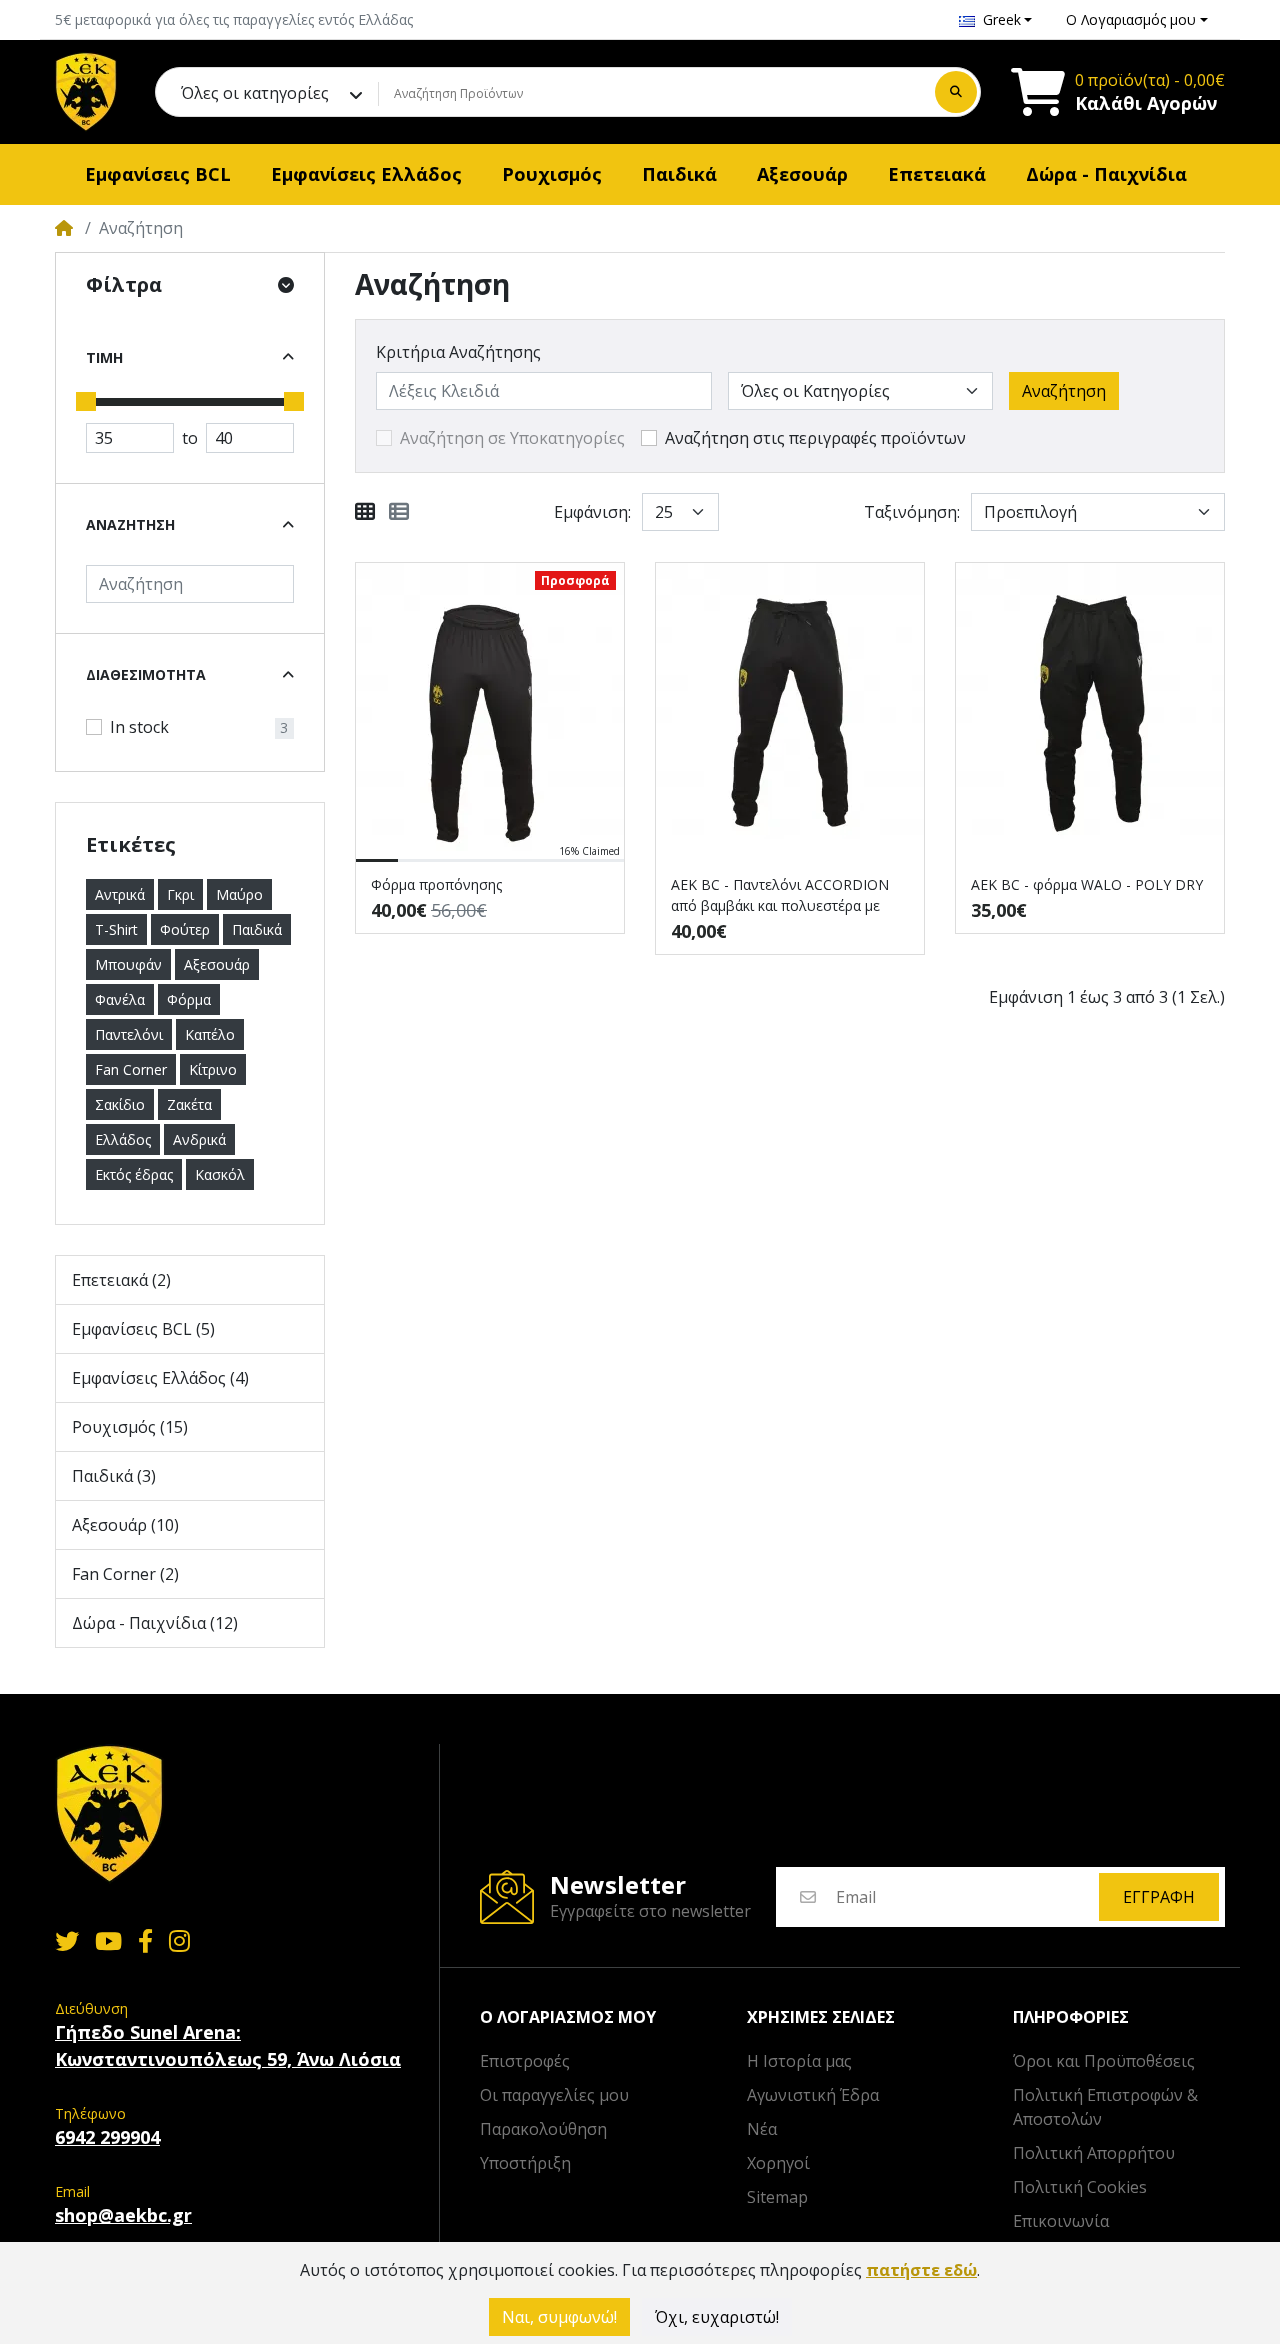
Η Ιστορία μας (799, 2061)
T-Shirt (116, 929)
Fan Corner (131, 1069)
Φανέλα (120, 999)
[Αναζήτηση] (956, 92)
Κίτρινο (213, 1069)
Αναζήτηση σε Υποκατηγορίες (512, 438)
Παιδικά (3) (114, 1476)
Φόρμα (189, 999)
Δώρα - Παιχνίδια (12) (155, 1623)
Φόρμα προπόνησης (436, 884)
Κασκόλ (220, 1174)
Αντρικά (120, 894)
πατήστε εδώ (921, 2270)
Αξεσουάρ (217, 964)
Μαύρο (239, 894)
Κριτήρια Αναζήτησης (458, 352)
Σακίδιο (120, 1104)
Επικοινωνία (1061, 2221)
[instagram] (183, 1941)
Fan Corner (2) (125, 1574)
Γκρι (180, 894)
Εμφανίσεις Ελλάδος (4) (160, 1378)
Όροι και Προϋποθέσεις (1104, 2061)
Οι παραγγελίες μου (554, 2095)
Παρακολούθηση (543, 2129)
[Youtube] (108, 1941)
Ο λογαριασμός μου (568, 2017)
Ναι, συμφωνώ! (559, 2317)
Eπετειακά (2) (121, 1280)
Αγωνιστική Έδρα (813, 2095)
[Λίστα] (399, 512)
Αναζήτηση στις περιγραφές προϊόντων (815, 438)
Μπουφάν (128, 964)
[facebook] (145, 1941)
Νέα (762, 2129)
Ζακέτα (189, 1104)
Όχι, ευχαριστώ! (717, 2317)
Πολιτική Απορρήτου (1094, 2153)
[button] (996, 19)
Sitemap (777, 2197)
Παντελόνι (129, 1034)
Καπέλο (210, 1034)
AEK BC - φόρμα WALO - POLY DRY (1087, 884)
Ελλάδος (123, 1139)
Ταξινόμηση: (912, 512)
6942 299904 (107, 2137)
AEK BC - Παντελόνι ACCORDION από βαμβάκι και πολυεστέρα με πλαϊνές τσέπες (780, 895)
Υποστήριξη (525, 2163)
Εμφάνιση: (592, 512)
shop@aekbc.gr (123, 2215)
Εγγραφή (1159, 1897)
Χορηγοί (778, 2163)
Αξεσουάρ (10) (125, 1525)
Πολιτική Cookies (1080, 2187)
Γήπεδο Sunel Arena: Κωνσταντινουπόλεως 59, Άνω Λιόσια (228, 2045)
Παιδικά (257, 929)
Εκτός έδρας (134, 1174)
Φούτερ (185, 929)
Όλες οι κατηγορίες (255, 93)
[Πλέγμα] (365, 512)
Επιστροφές (525, 2061)
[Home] (64, 228)
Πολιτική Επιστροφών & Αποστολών (1105, 2107)
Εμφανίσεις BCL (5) (143, 1329)
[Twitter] (63, 1941)
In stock (139, 727)
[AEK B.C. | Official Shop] (86, 92)
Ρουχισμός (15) (130, 1427)
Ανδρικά (199, 1139)
